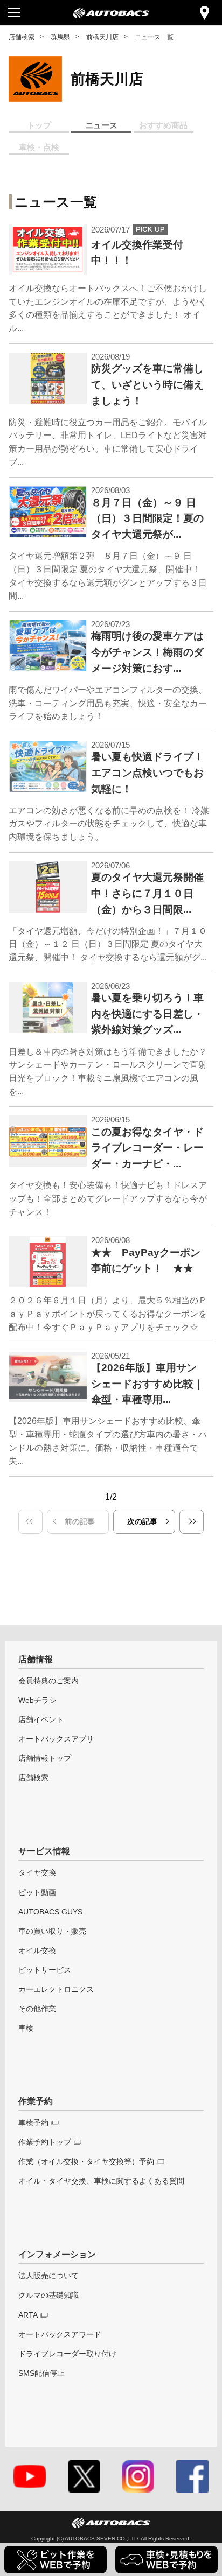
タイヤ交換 (37, 1872)
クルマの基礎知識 (48, 2295)
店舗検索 (22, 37)
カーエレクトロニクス (56, 1989)
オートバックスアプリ (56, 1739)
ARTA (28, 2315)
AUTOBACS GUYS (50, 1912)
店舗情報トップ (45, 1758)
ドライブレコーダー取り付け (67, 2354)
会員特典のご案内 (48, 1681)
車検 (26, 2028)
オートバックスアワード (60, 2334)
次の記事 (142, 1521)
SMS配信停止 (41, 2373)
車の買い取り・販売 (52, 1931)
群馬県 (60, 37)
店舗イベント (41, 1719)
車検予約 (33, 2123)
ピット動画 (37, 1892)
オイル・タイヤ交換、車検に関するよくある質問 (101, 2181)
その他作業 (37, 2009)
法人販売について (48, 2276)
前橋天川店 (102, 37)
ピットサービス (45, 1970)
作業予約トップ (45, 2142)
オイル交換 (37, 1950)
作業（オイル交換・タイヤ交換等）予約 (86, 2161)
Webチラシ (37, 1700)
